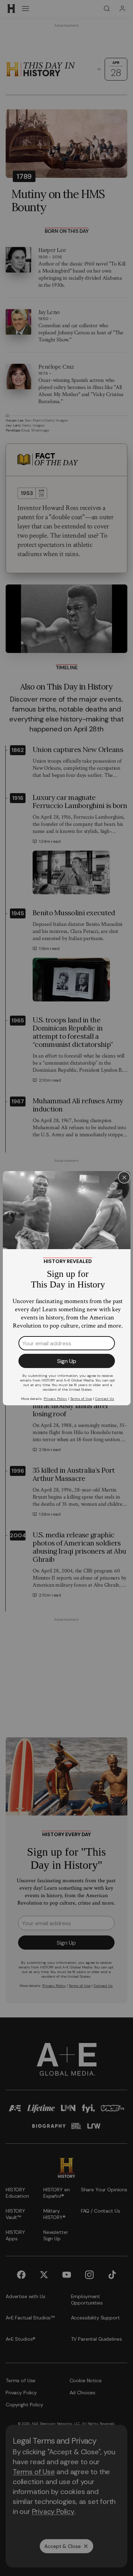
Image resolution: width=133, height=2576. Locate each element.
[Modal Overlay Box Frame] (67, 1288)
